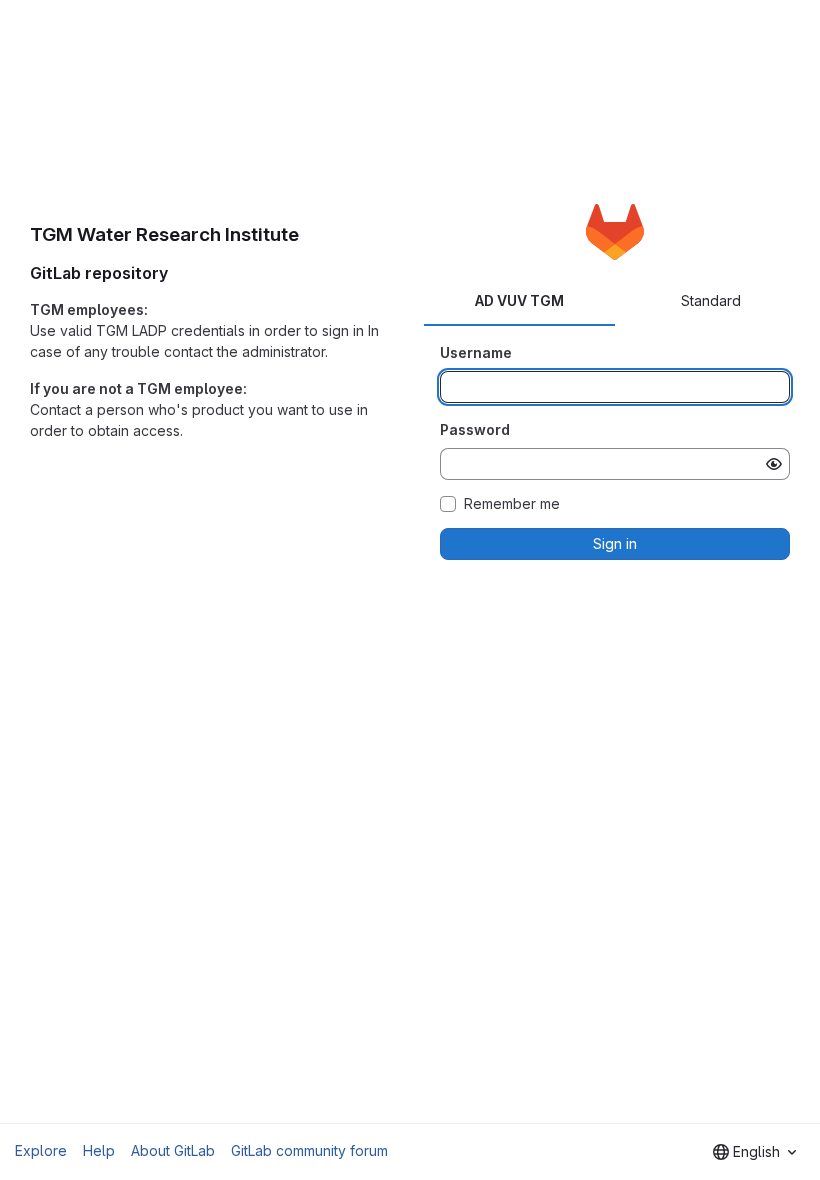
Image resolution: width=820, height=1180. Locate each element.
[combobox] (754, 1152)
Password (475, 429)
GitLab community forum (309, 1150)
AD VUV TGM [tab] (519, 300)
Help (99, 1150)
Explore (41, 1150)
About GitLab (173, 1150)
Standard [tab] (711, 300)
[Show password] (774, 464)
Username (476, 352)
